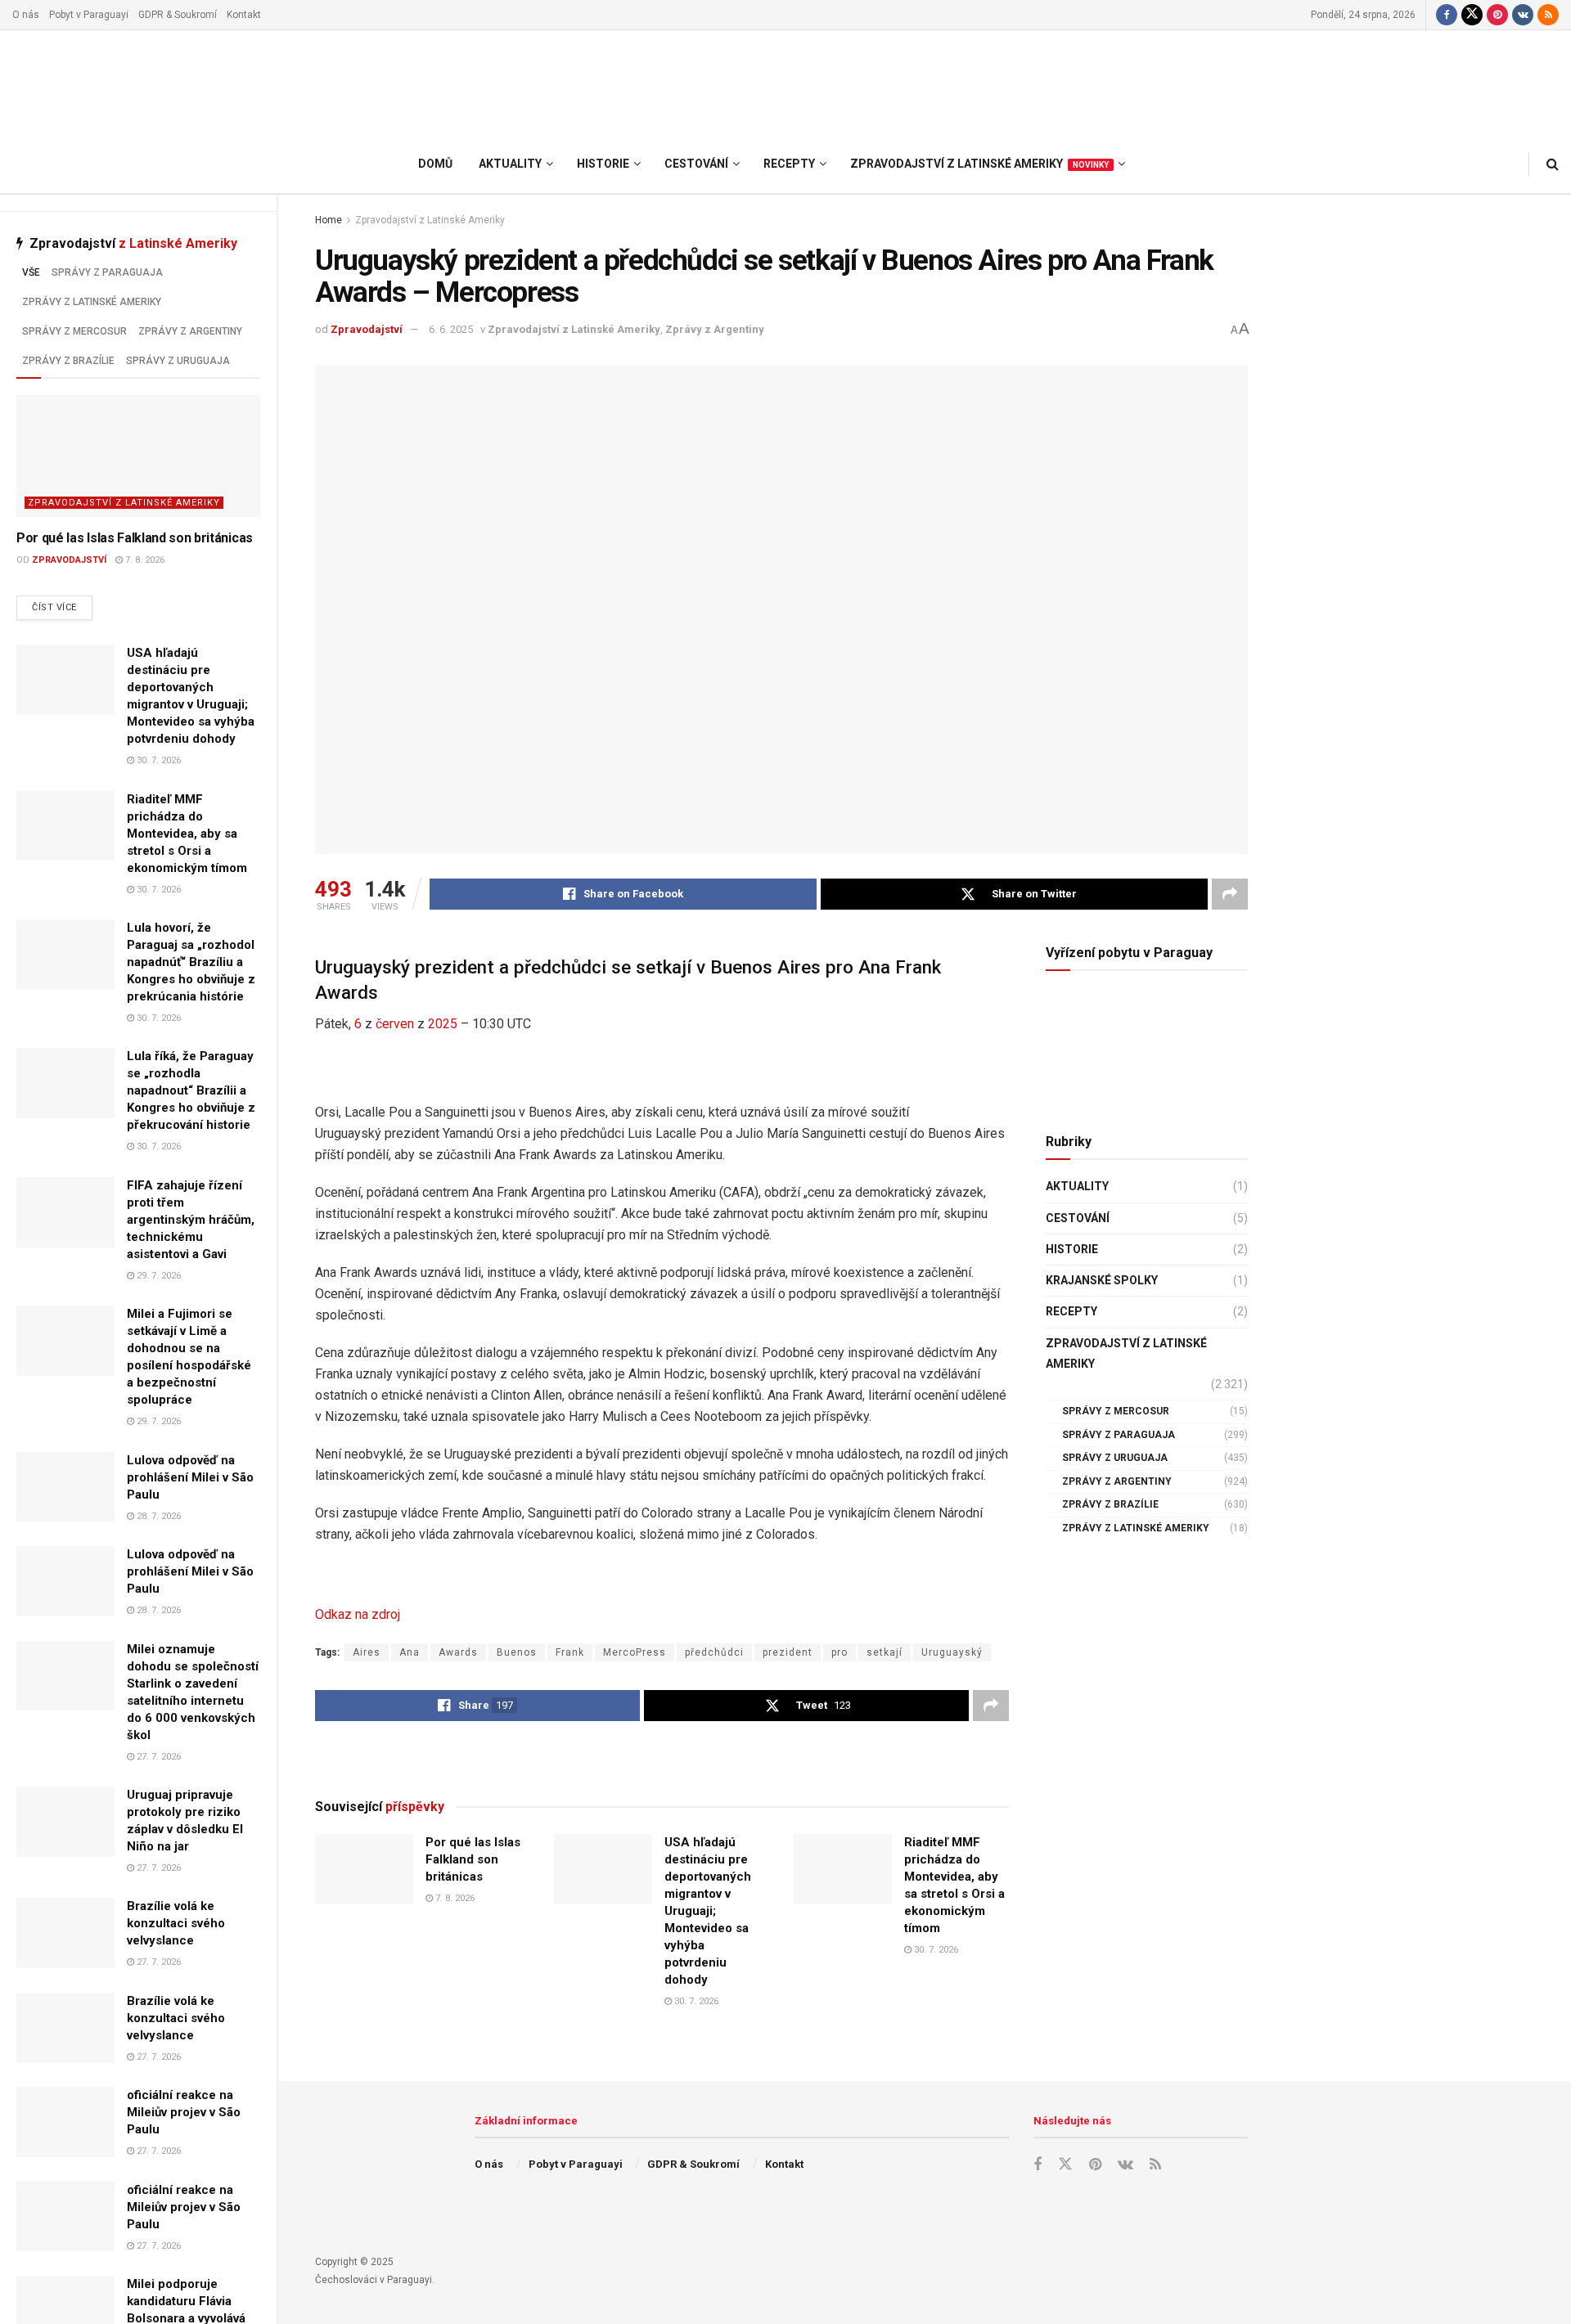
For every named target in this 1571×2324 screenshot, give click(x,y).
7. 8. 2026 (144, 560)
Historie (1072, 1249)
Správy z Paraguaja (107, 272)
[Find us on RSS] (1548, 15)
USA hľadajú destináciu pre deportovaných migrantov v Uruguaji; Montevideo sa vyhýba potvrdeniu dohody (708, 1911)
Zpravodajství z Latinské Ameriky (124, 503)
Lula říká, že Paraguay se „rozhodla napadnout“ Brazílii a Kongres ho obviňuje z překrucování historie (191, 1090)
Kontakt (244, 15)
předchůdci (714, 1652)
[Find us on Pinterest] (1497, 15)
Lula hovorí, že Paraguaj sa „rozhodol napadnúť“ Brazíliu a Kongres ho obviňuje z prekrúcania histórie (191, 962)
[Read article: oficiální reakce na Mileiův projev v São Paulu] (65, 2122)
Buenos (517, 1652)
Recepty (1071, 1311)
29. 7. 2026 (158, 1276)
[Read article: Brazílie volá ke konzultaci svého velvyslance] (65, 1933)
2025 (443, 1024)
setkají (885, 1652)
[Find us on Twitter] (1472, 15)
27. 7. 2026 (158, 1757)
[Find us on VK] (1523, 15)
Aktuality (1077, 1186)
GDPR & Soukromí (178, 15)
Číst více (62, 607)
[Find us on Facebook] (1447, 15)
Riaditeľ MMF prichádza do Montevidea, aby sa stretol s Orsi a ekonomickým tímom (187, 834)
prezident (788, 1652)
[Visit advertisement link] (662, 1759)
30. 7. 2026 (158, 760)
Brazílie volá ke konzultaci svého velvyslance (176, 1923)
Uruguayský (952, 1652)
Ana (410, 1652)
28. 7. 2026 (158, 1516)
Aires (367, 1652)
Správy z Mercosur (74, 331)
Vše (31, 272)
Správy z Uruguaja (178, 361)
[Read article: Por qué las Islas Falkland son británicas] (138, 456)
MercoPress (635, 1652)
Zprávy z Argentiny (190, 331)
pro (840, 1652)
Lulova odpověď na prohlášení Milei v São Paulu (190, 1477)
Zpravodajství (69, 560)
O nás (26, 15)
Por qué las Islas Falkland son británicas (135, 538)
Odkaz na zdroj (358, 1614)
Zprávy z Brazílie (68, 361)
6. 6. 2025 (451, 329)
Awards (458, 1652)
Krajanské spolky (1102, 1280)
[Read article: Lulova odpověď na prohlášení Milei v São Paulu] (65, 1487)
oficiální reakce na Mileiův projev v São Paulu (184, 2112)
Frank (570, 1652)
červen (395, 1024)
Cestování (1078, 1218)
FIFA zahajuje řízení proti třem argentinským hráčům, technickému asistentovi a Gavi (191, 1220)
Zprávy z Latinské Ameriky (92, 302)
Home (329, 220)
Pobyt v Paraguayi (89, 15)
